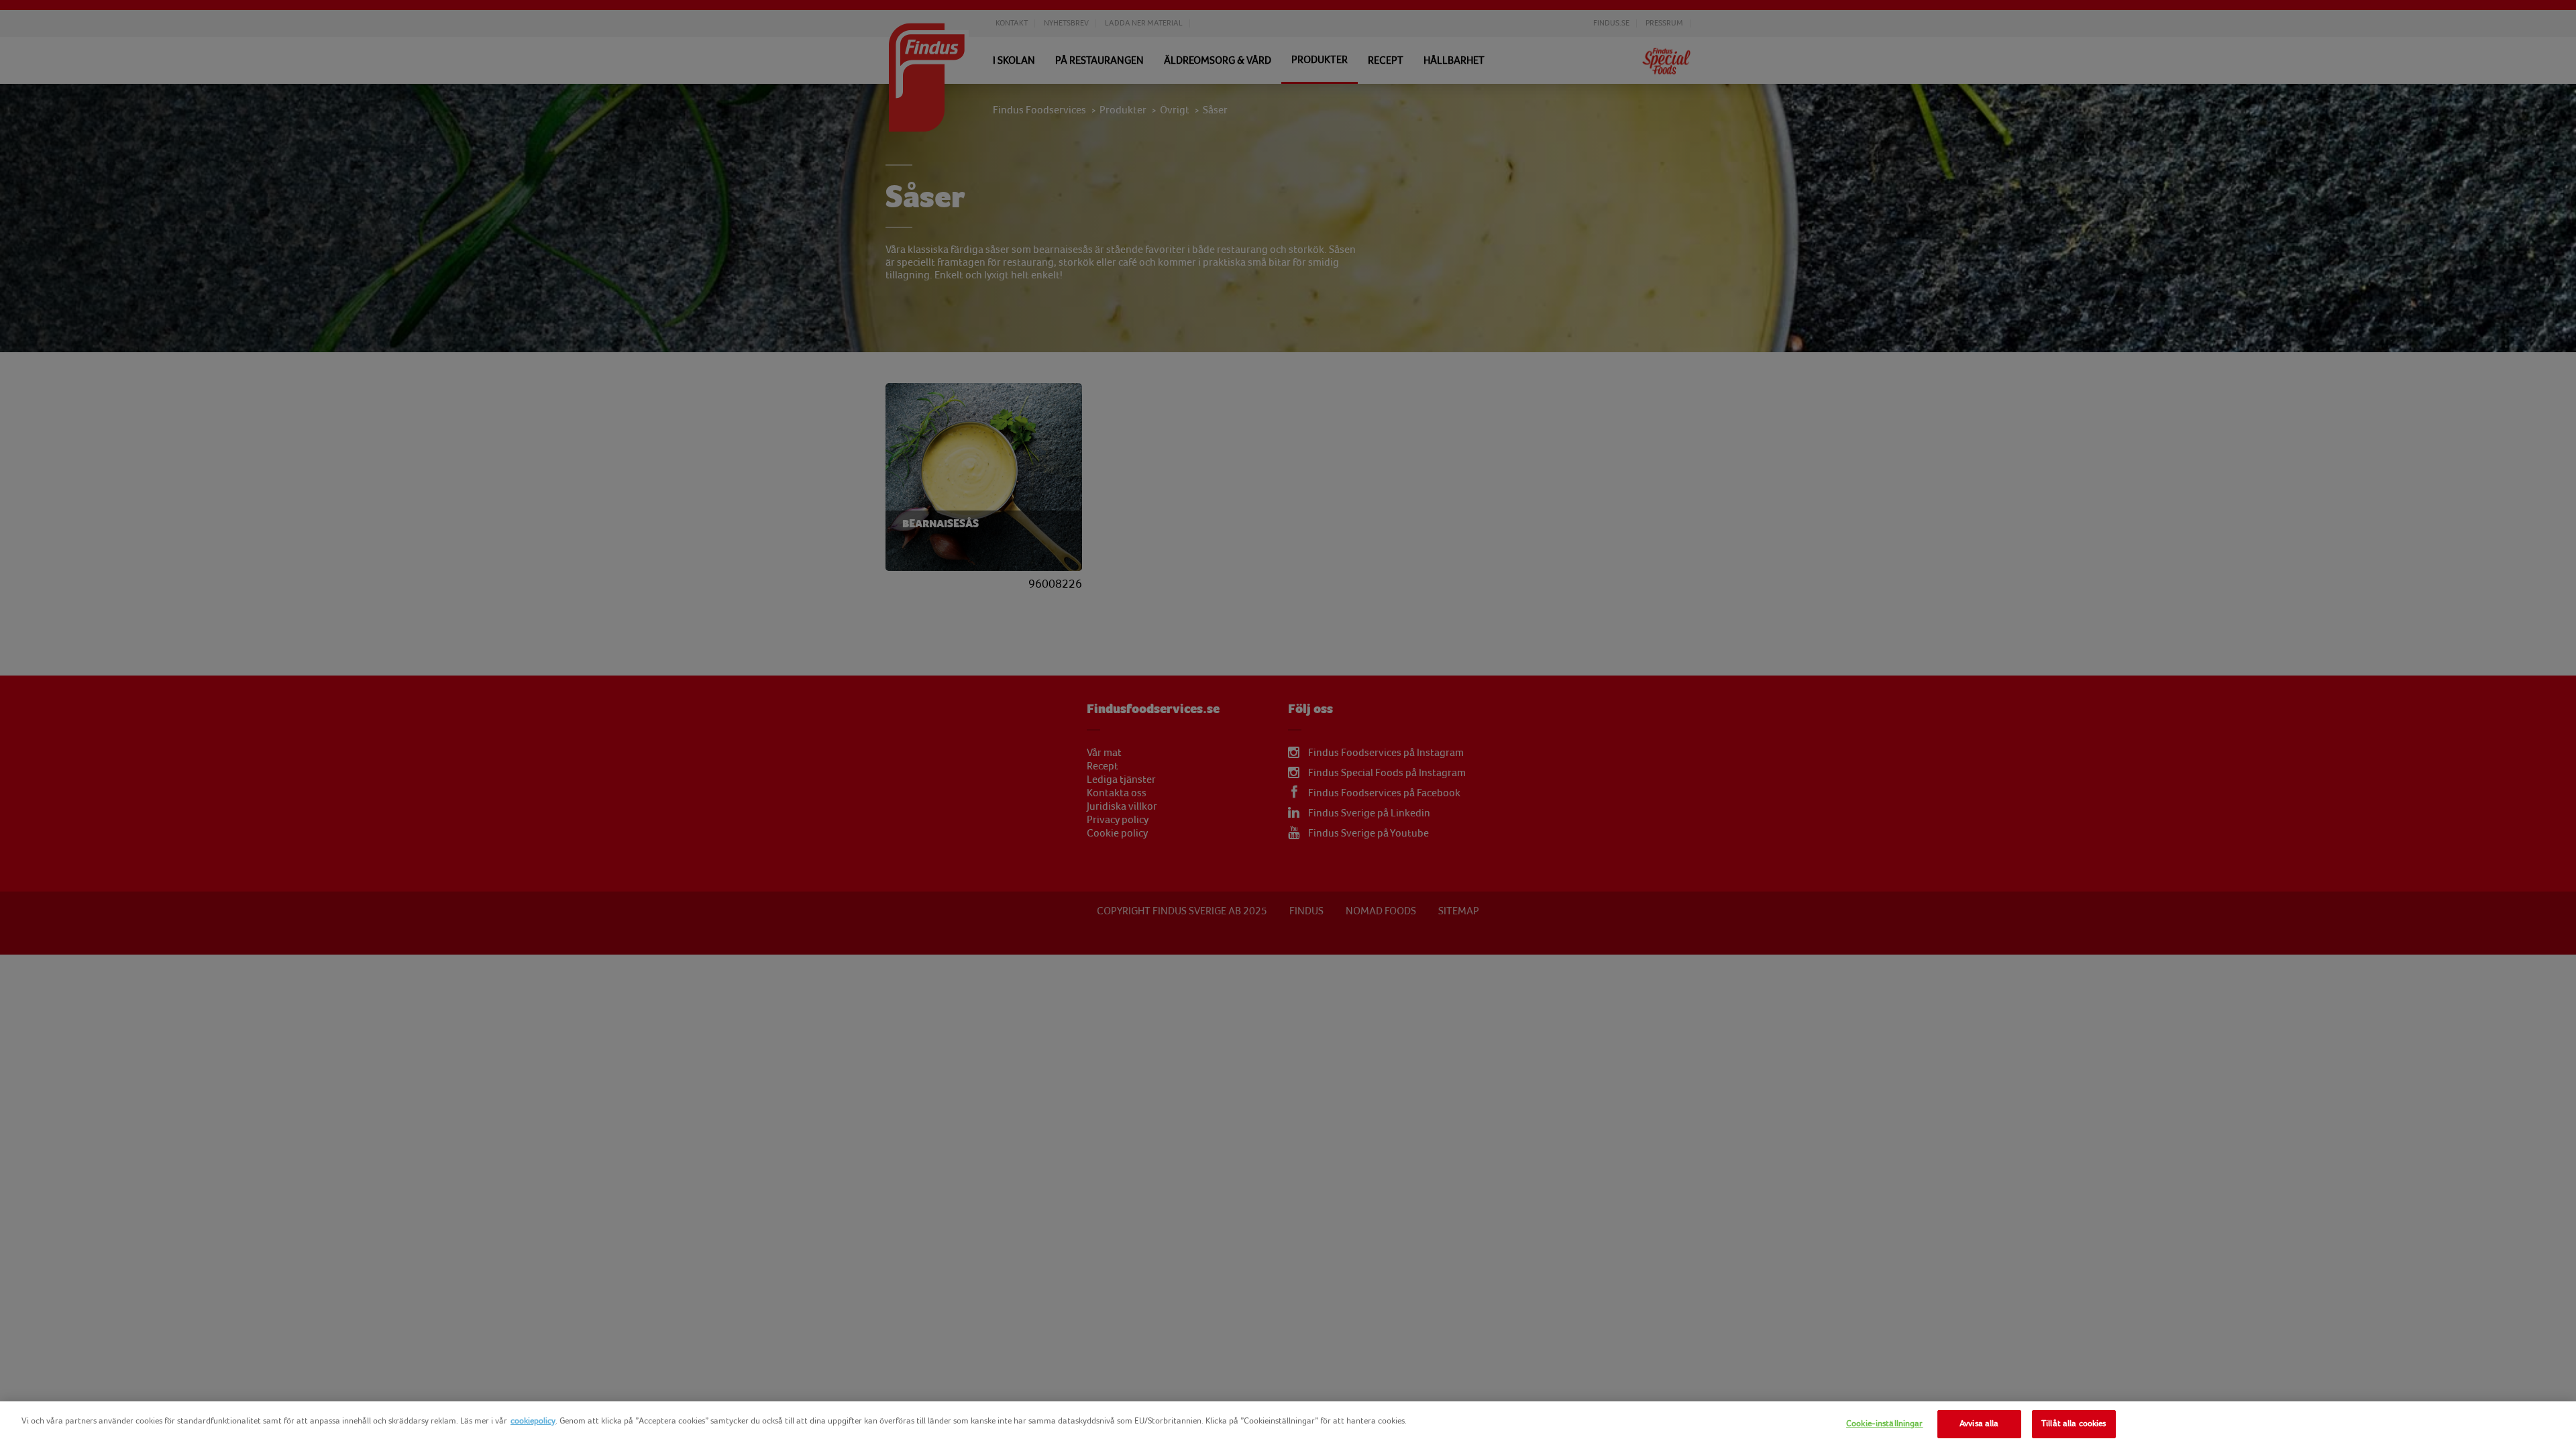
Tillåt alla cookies (2074, 1424)
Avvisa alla (1979, 1424)
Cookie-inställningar (1885, 1424)
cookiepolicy (533, 1421)
